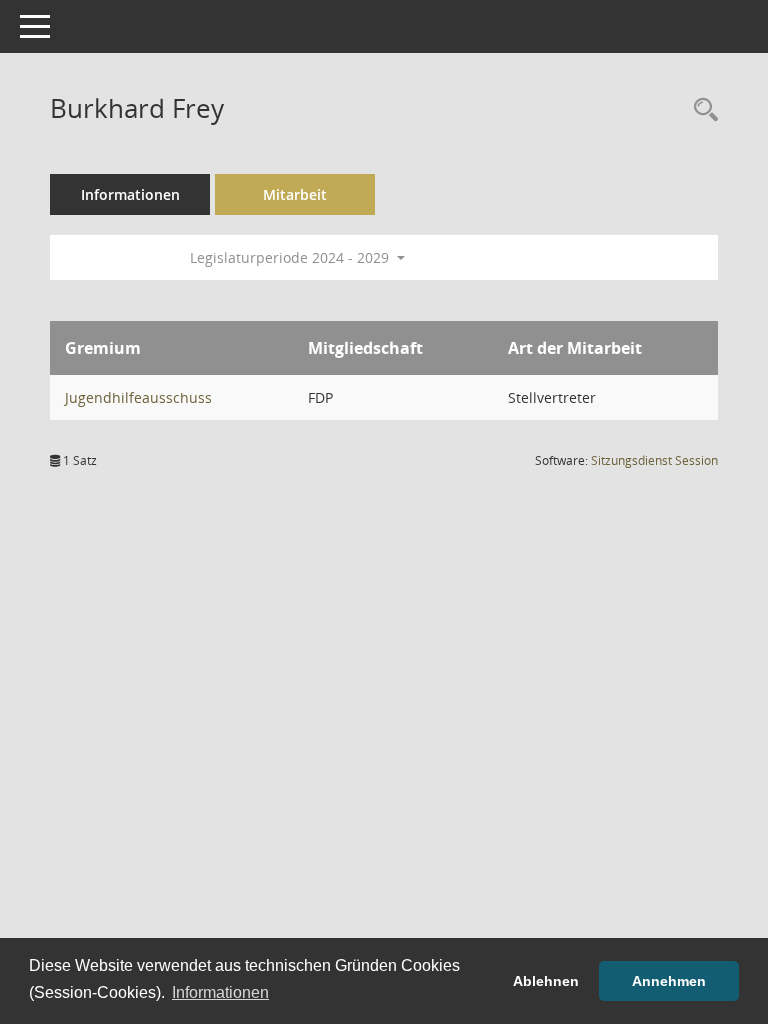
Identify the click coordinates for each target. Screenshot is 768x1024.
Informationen (130, 194)
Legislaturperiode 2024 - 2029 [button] (291, 257)
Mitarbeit (295, 194)
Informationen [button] (220, 992)
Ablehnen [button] (546, 981)
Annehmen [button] (669, 981)
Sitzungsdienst (654, 460)
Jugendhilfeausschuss (138, 397)
